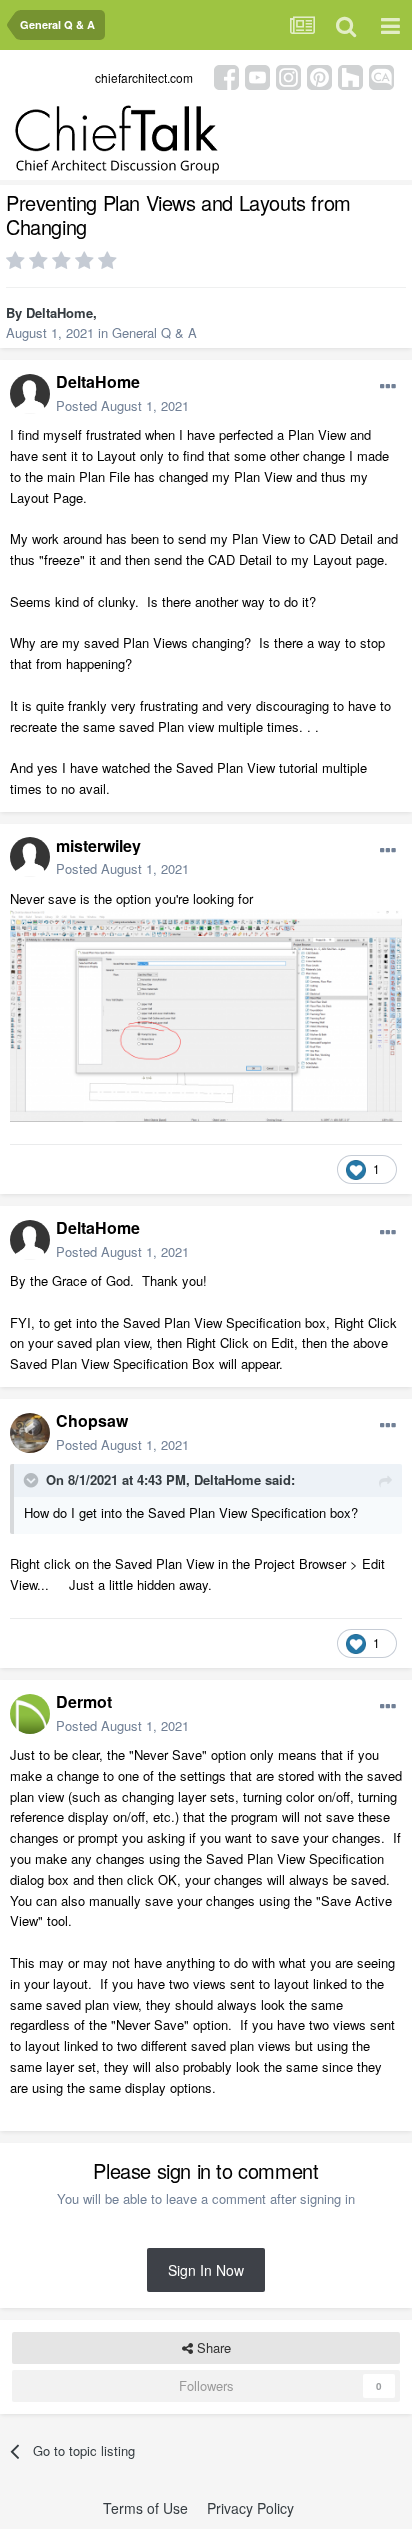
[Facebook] (226, 75)
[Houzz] (350, 75)
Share (212, 2347)
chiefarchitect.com (144, 77)
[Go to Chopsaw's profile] (30, 1433)
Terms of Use (145, 2508)
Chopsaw (92, 1420)
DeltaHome (59, 312)
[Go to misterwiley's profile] (30, 857)
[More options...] (388, 387)
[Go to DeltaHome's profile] (30, 394)
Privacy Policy (250, 2508)
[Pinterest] (319, 75)
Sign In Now (206, 2270)
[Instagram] (288, 75)
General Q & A (154, 332)
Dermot (84, 1701)
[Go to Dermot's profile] (30, 1714)
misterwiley (98, 845)
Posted (122, 405)
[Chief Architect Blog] (381, 75)
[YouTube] (257, 75)
